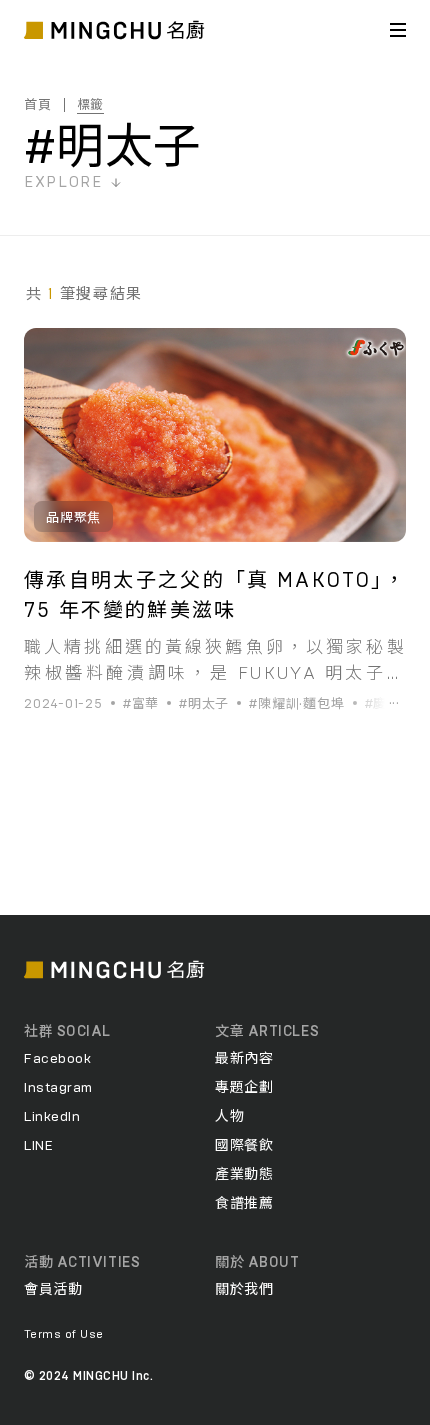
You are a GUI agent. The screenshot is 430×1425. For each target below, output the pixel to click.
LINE (38, 1146)
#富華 (141, 704)
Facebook (57, 1059)
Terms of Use (64, 1334)
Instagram (58, 1088)
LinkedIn (52, 1117)
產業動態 (244, 1175)
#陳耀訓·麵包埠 (296, 704)
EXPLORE (63, 182)
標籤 (91, 105)
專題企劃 (244, 1088)
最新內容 (244, 1059)
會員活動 (53, 1290)
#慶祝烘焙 (397, 704)
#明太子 (204, 704)
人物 (229, 1117)
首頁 (38, 105)
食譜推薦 (244, 1204)
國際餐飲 (244, 1146)
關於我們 (244, 1290)
